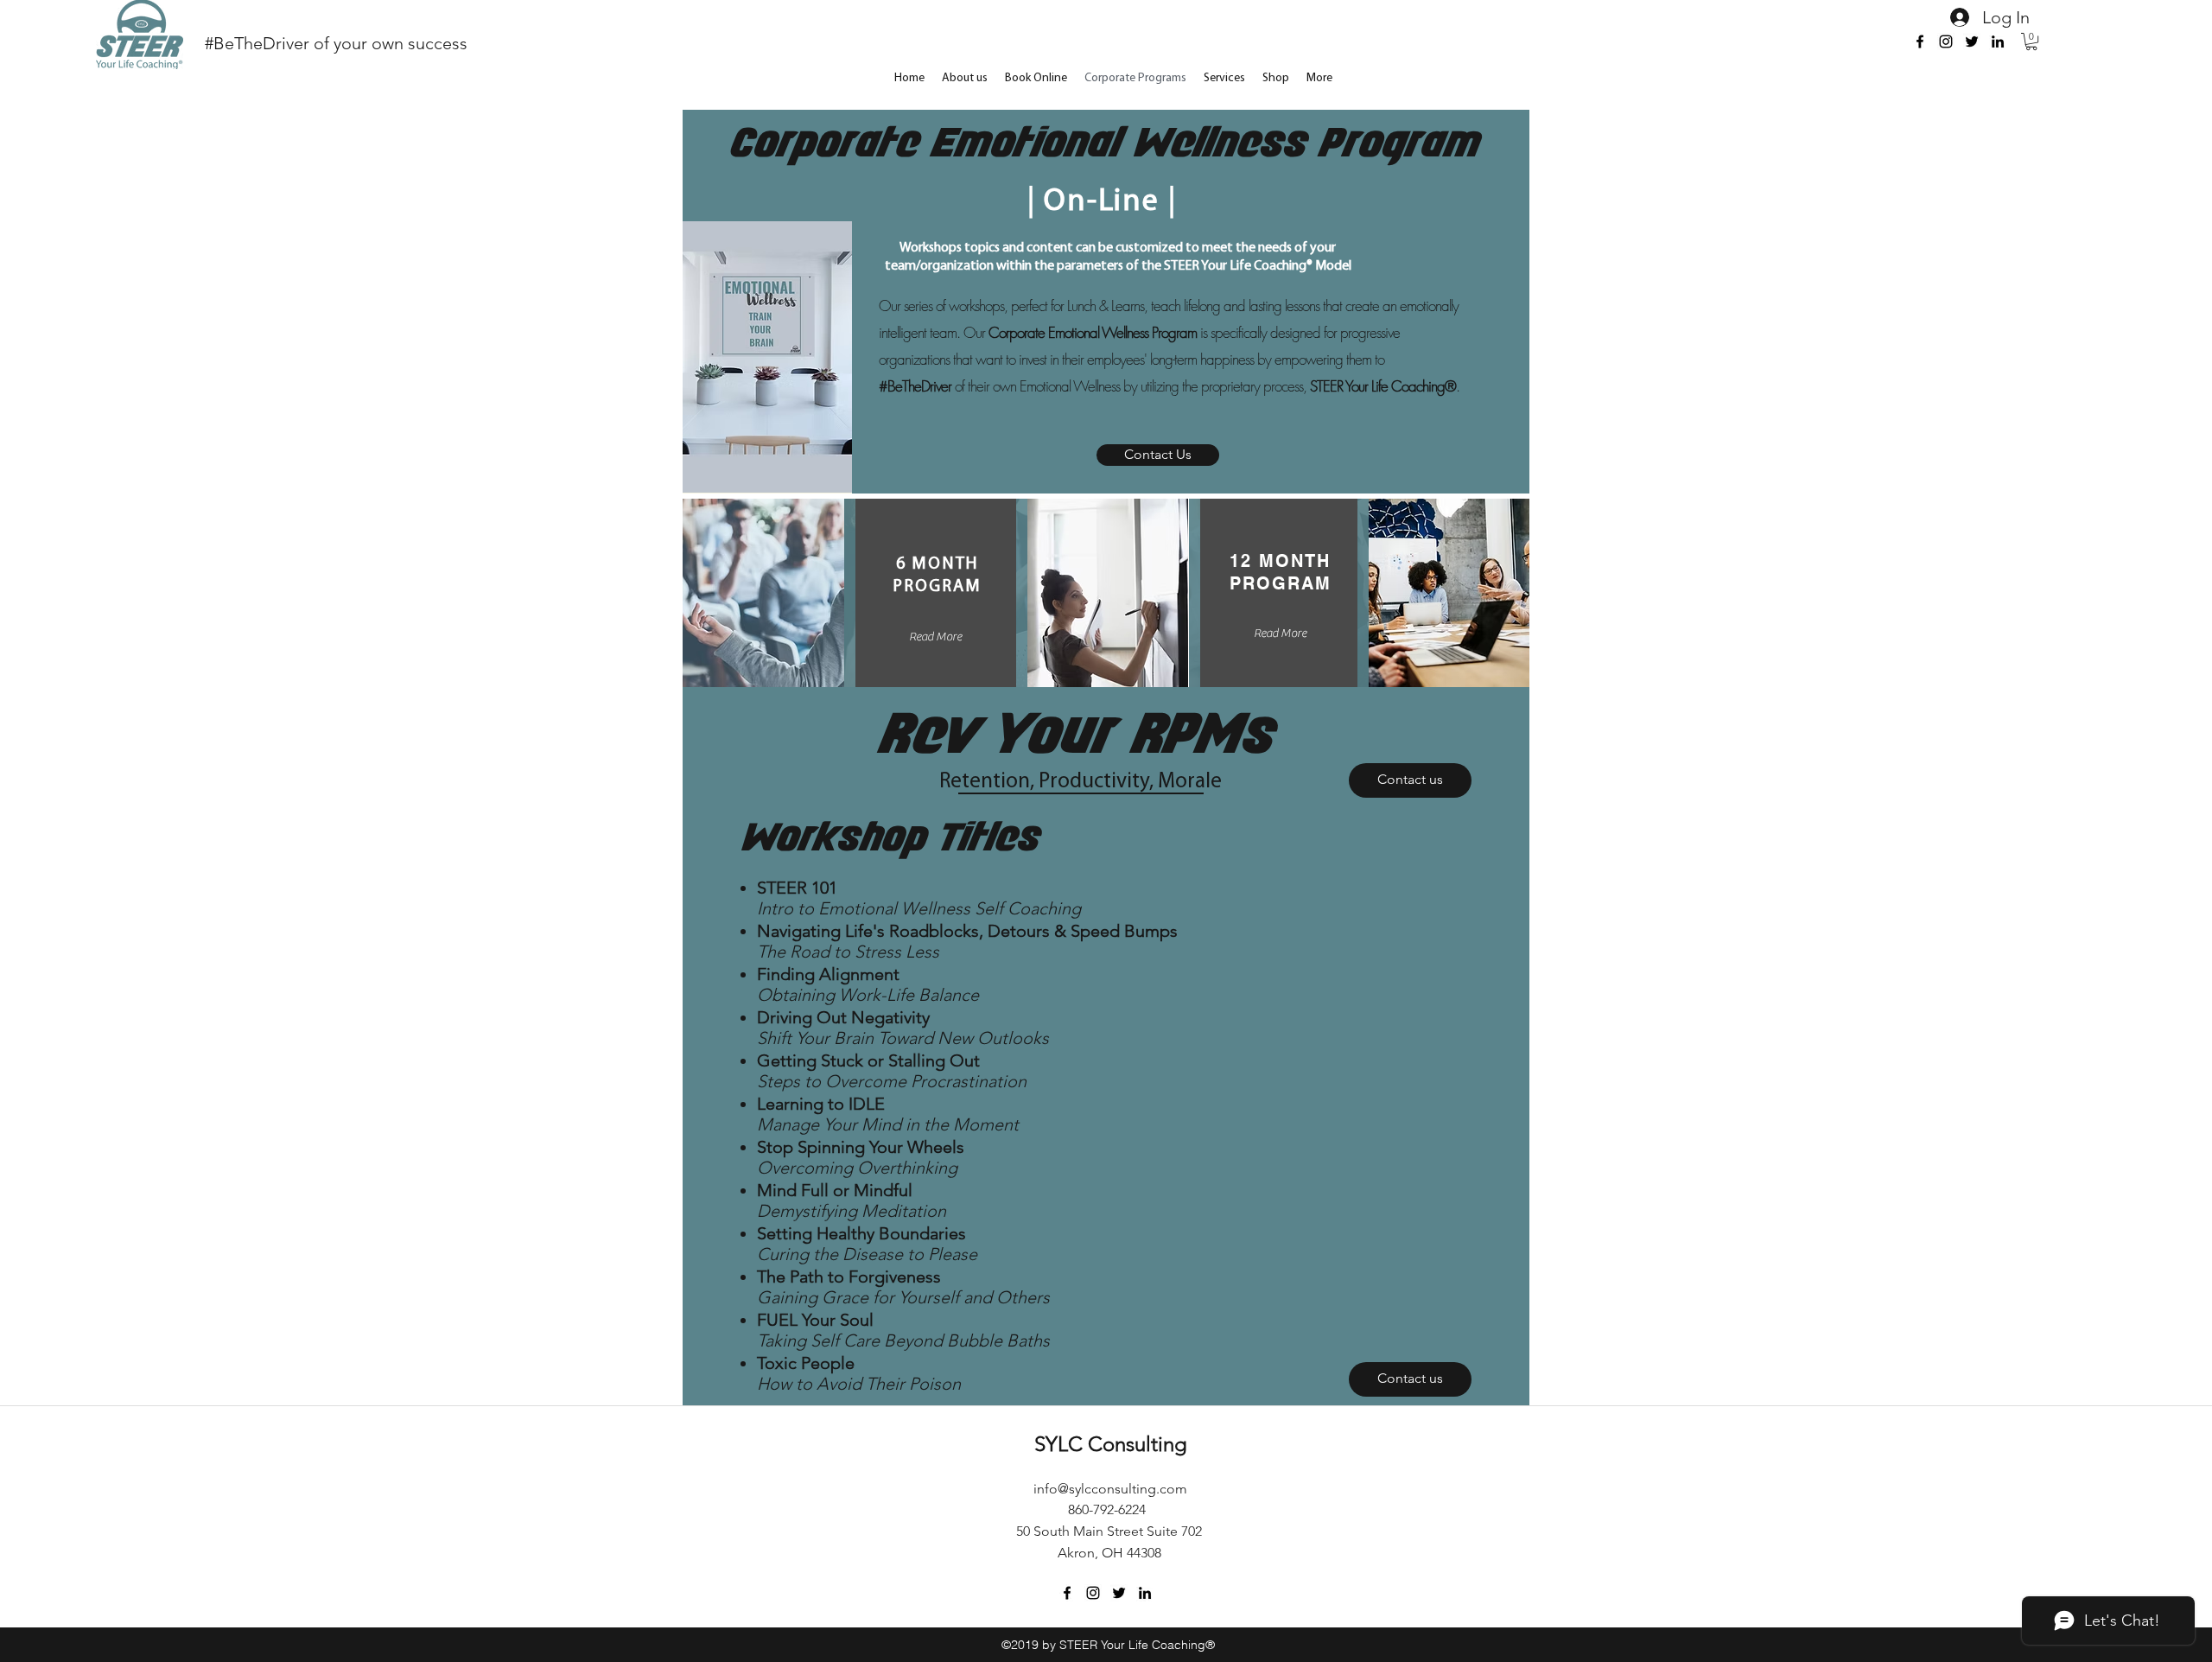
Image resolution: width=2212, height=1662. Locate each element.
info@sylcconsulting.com (1110, 1489)
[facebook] (1920, 41)
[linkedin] (1998, 41)
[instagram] (1946, 41)
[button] (2031, 41)
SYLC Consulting (1111, 1444)
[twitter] (1972, 41)
